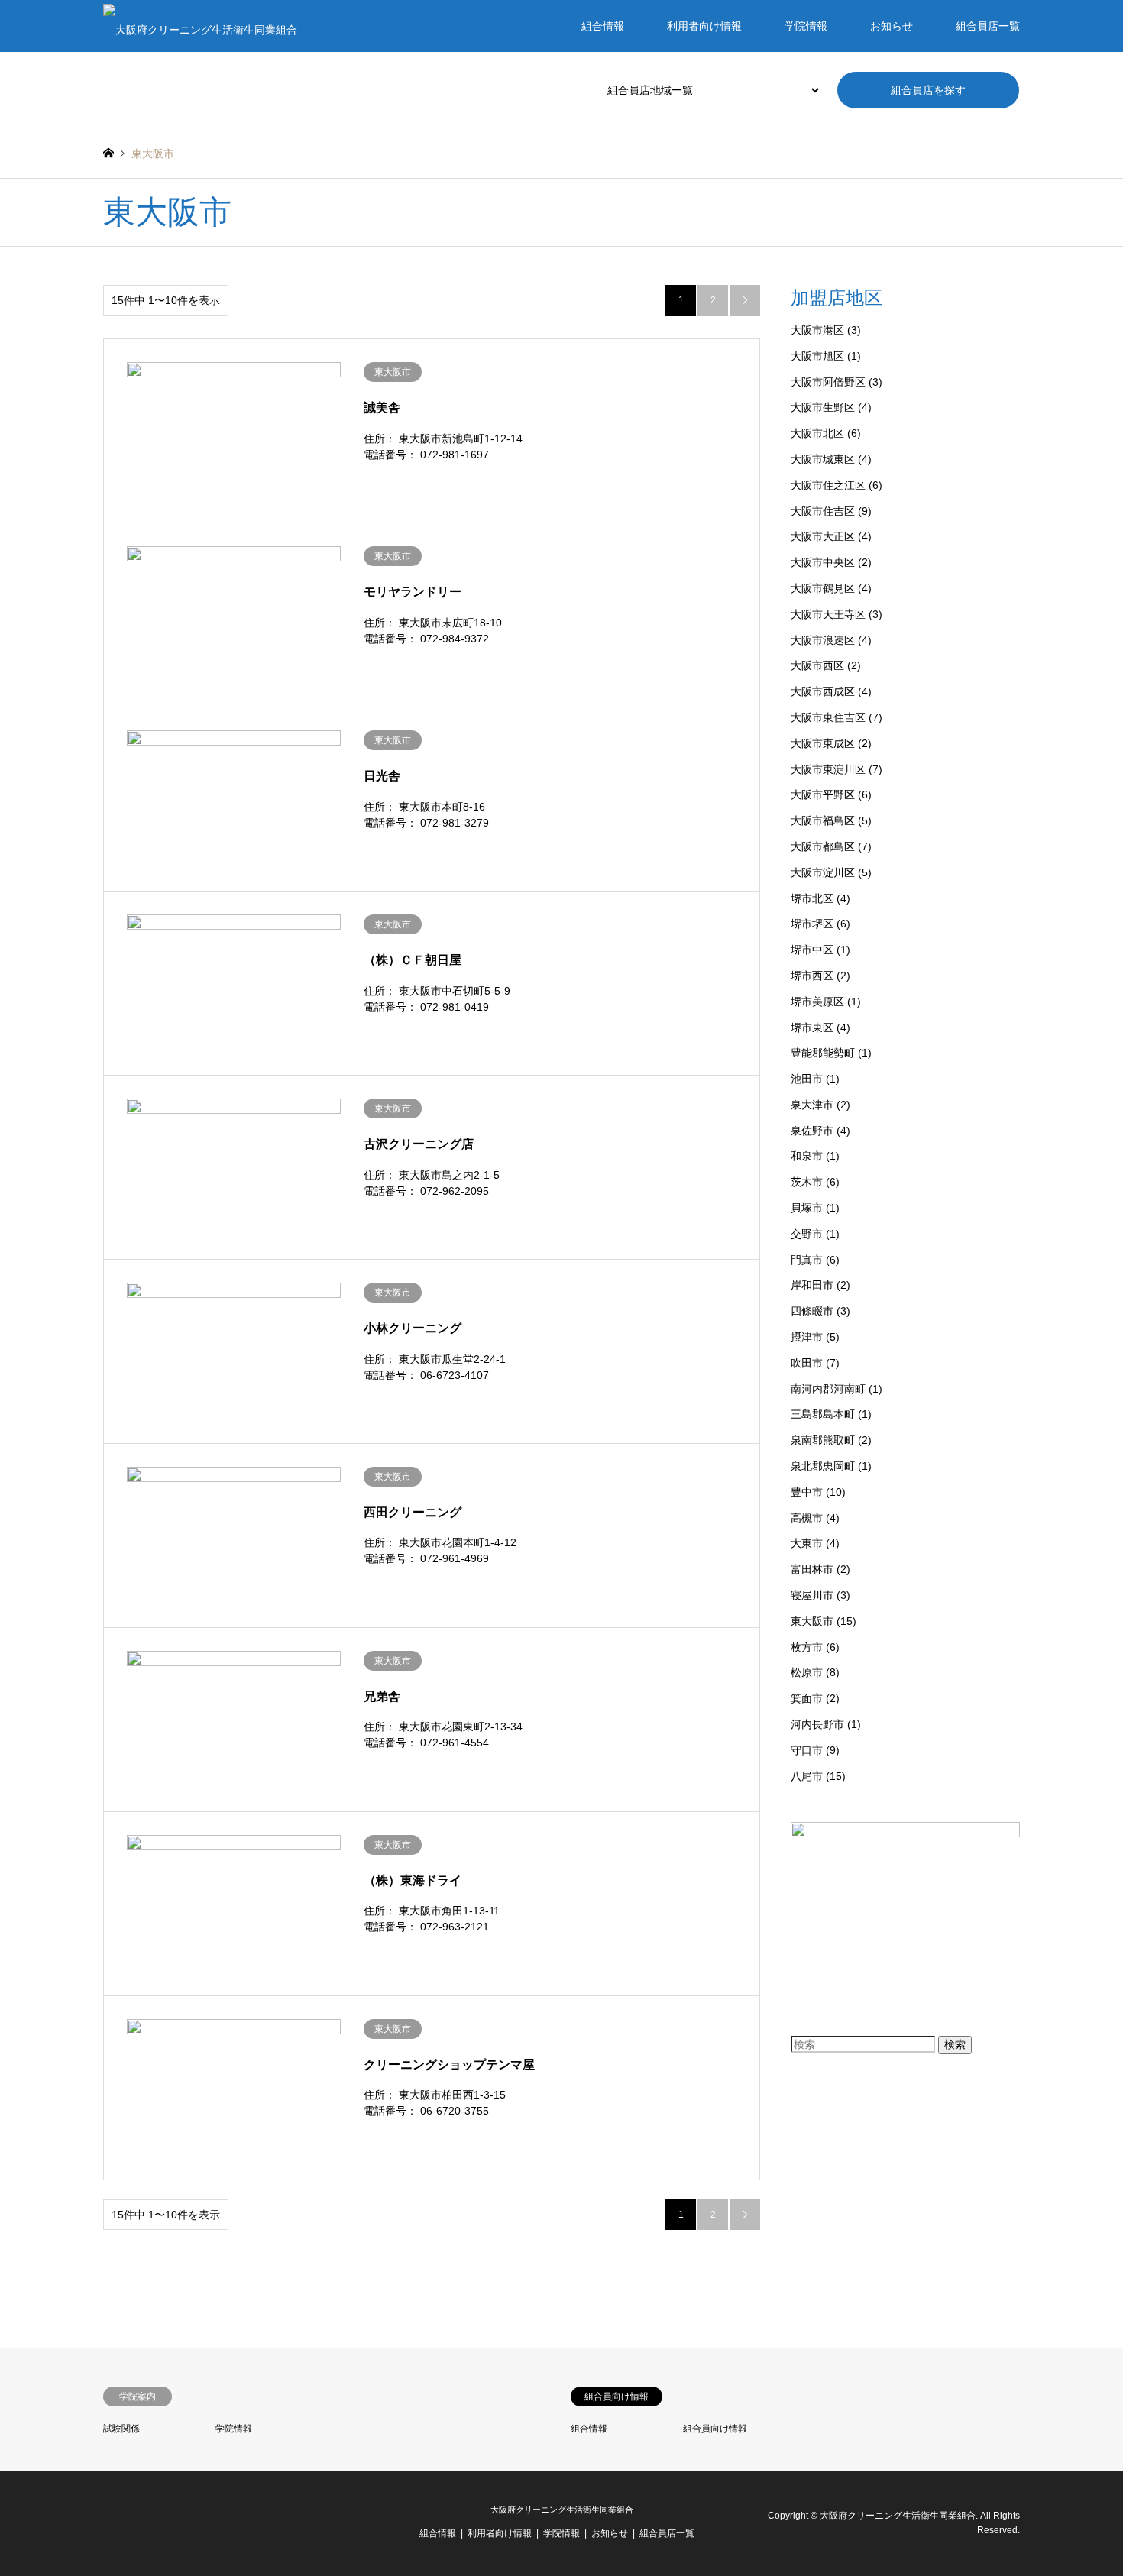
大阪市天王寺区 (828, 614)
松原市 (807, 1672)
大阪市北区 (817, 433)
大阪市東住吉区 (828, 717)
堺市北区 (812, 898)
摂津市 (807, 1337)
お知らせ (892, 26)
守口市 (807, 1750)
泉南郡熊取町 (823, 1440)
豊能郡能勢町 (823, 1053)
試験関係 (121, 2429)
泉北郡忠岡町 (823, 1466)
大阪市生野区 (823, 407)
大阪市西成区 (823, 691)
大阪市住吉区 (823, 511)
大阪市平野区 (823, 794)
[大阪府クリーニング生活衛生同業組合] (200, 26)
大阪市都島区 (823, 846)
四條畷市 (812, 1311)
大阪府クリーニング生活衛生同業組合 (562, 2510)
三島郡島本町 (823, 1414)
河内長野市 (817, 1724)
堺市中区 (812, 950)
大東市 (807, 1543)
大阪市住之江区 (828, 485)
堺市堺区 (812, 924)
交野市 (807, 1234)
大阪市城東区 (823, 459)
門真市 (807, 1260)
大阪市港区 (817, 330)
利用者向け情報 (704, 26)
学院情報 (806, 26)
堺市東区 (812, 1027)
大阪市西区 (817, 665)
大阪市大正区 (823, 536)
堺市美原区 (817, 1002)
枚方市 (807, 1647)
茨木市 (807, 1182)
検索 (955, 2044)
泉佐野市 (812, 1131)
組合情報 (603, 26)
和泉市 (807, 1156)
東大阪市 (812, 1621)
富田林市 (812, 1569)
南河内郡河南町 (828, 1389)
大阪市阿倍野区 (828, 382)
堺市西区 (812, 976)
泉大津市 (812, 1105)
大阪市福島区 (823, 820)
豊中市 (807, 1492)
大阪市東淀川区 (828, 769)
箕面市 (807, 1698)
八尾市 (807, 1776)
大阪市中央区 (823, 562)
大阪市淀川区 (823, 872)
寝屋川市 (812, 1595)
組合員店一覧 (988, 26)
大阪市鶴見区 (823, 588)
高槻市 (807, 1518)
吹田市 (807, 1363)
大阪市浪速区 (823, 640)
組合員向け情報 (715, 2429)
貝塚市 (807, 1208)
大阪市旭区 (817, 356)
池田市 (807, 1079)
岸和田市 (812, 1285)
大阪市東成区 (823, 743)
